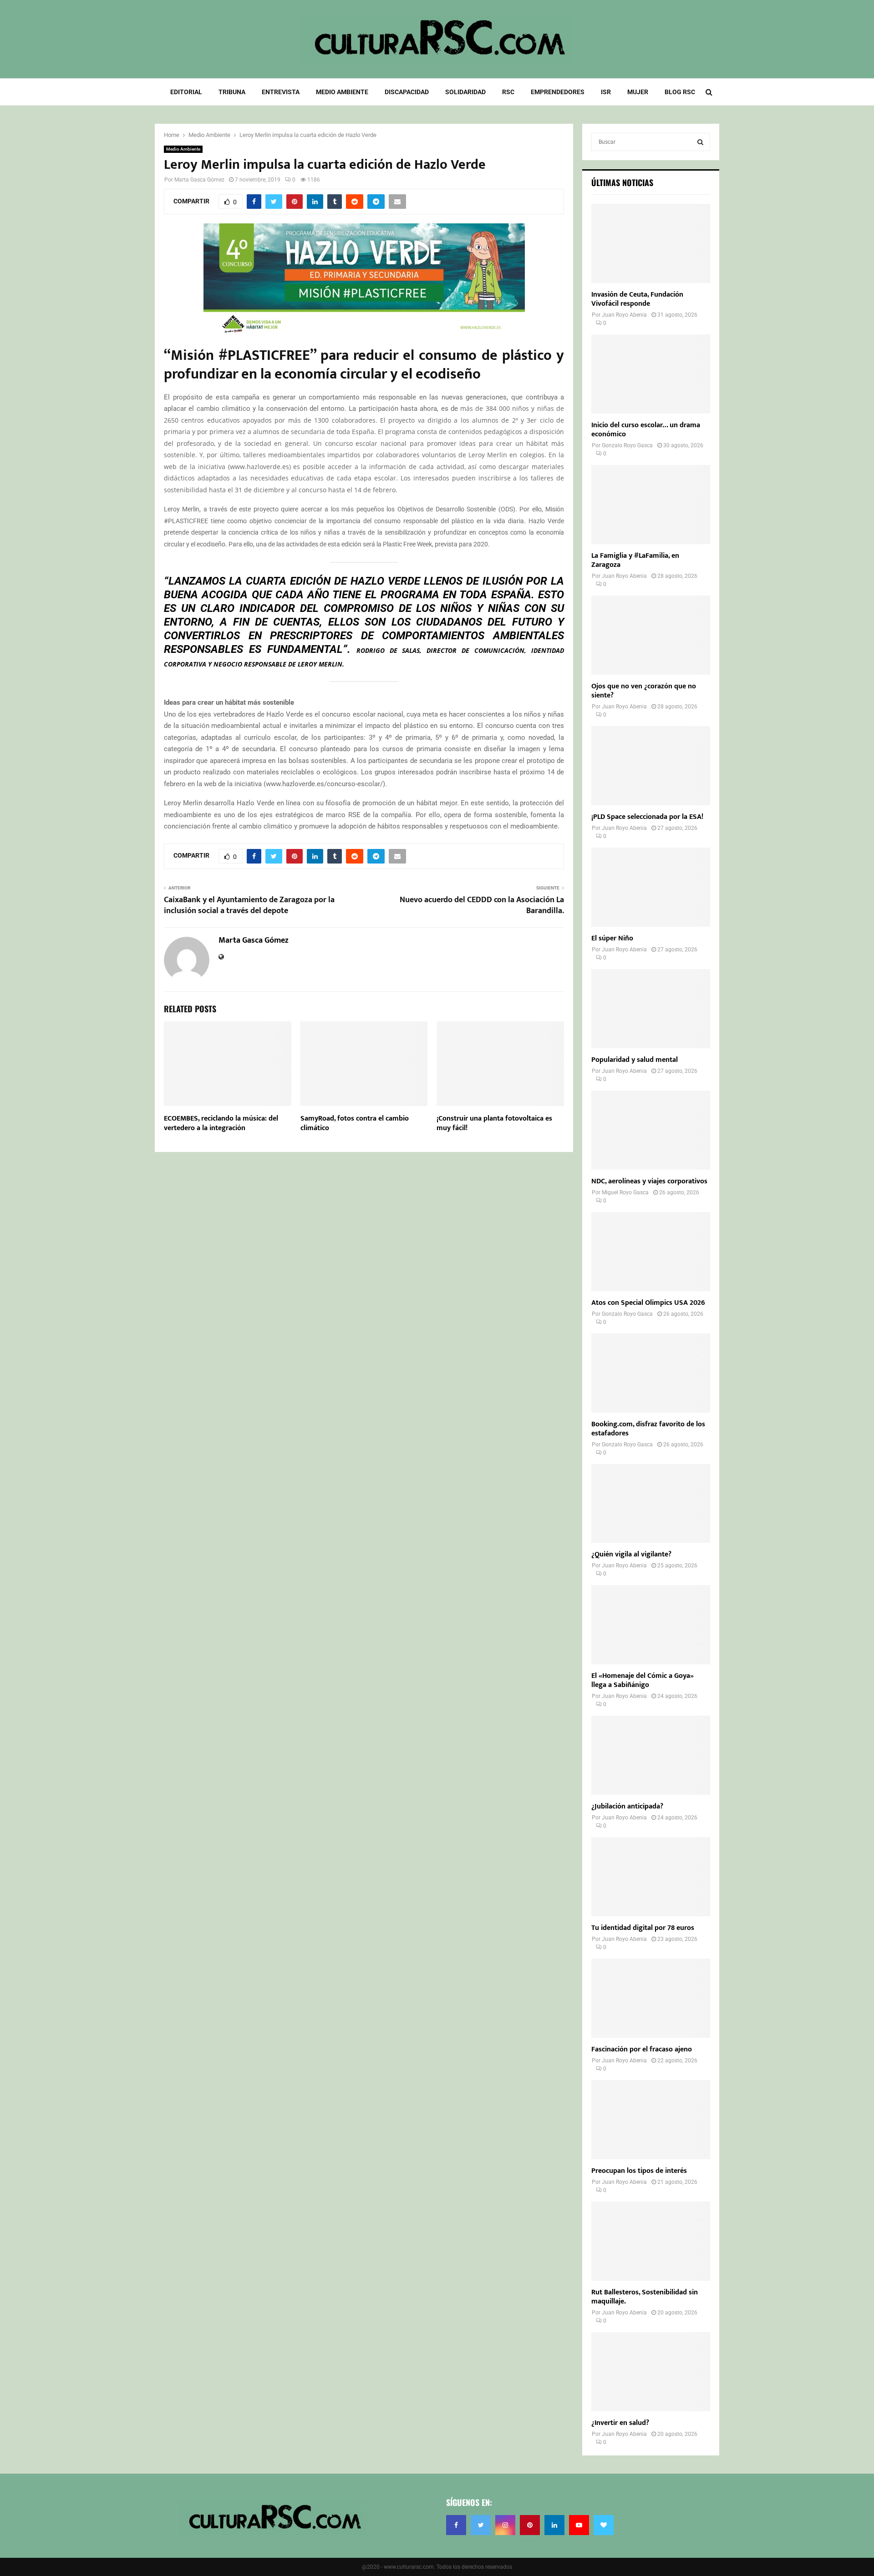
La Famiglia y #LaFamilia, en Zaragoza (635, 560)
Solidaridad (465, 92)
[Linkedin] (554, 2525)
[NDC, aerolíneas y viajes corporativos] (651, 1130)
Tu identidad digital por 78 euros (643, 1928)
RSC (508, 92)
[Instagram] (505, 2525)
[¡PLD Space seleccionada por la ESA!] (651, 766)
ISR (606, 92)
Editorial (186, 92)
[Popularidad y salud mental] (651, 1009)
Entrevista (281, 92)
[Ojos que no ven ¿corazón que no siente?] (651, 635)
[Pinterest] (530, 2525)
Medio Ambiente (342, 92)
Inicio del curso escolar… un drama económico (646, 430)
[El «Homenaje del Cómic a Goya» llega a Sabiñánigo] (651, 1625)
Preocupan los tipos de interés (639, 2171)
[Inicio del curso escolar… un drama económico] (651, 374)
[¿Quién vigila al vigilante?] (651, 1504)
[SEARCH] (700, 142)
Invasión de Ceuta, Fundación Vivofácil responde (637, 299)
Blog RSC (680, 92)
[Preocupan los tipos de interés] (651, 2120)
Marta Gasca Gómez (199, 180)
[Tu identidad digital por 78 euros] (651, 1877)
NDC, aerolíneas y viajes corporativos (649, 1181)
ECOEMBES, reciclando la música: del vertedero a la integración (221, 1123)
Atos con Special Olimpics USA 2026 (648, 1303)
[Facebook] (456, 2525)
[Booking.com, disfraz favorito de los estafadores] (651, 1373)
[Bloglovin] (604, 2525)
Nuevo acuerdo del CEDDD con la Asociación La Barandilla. (482, 905)
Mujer (638, 92)
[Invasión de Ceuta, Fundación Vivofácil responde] (651, 243)
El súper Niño (612, 938)
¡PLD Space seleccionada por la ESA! (647, 817)
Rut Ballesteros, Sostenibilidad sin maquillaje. (645, 2297)
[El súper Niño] (651, 887)
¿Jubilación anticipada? (627, 1806)
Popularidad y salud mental (635, 1060)
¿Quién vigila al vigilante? (631, 1554)
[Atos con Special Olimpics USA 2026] (651, 1252)
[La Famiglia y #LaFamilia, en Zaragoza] (651, 505)
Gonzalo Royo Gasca (627, 445)
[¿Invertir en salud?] (651, 2372)
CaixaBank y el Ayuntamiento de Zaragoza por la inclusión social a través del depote (249, 905)
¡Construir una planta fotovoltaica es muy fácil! (494, 1123)
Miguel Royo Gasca (625, 1192)
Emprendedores (558, 92)
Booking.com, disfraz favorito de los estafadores (648, 1429)
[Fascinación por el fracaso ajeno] (651, 1998)
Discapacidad (407, 92)
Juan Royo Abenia (624, 315)
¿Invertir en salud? (620, 2423)
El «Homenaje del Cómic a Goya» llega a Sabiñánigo (643, 1680)
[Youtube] (579, 2525)
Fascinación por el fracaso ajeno (642, 2049)
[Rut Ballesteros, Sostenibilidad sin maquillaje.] (651, 2241)
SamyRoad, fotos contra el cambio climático (355, 1123)
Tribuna (232, 92)
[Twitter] (481, 2525)
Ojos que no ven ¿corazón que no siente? (644, 691)
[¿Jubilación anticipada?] (651, 1755)
